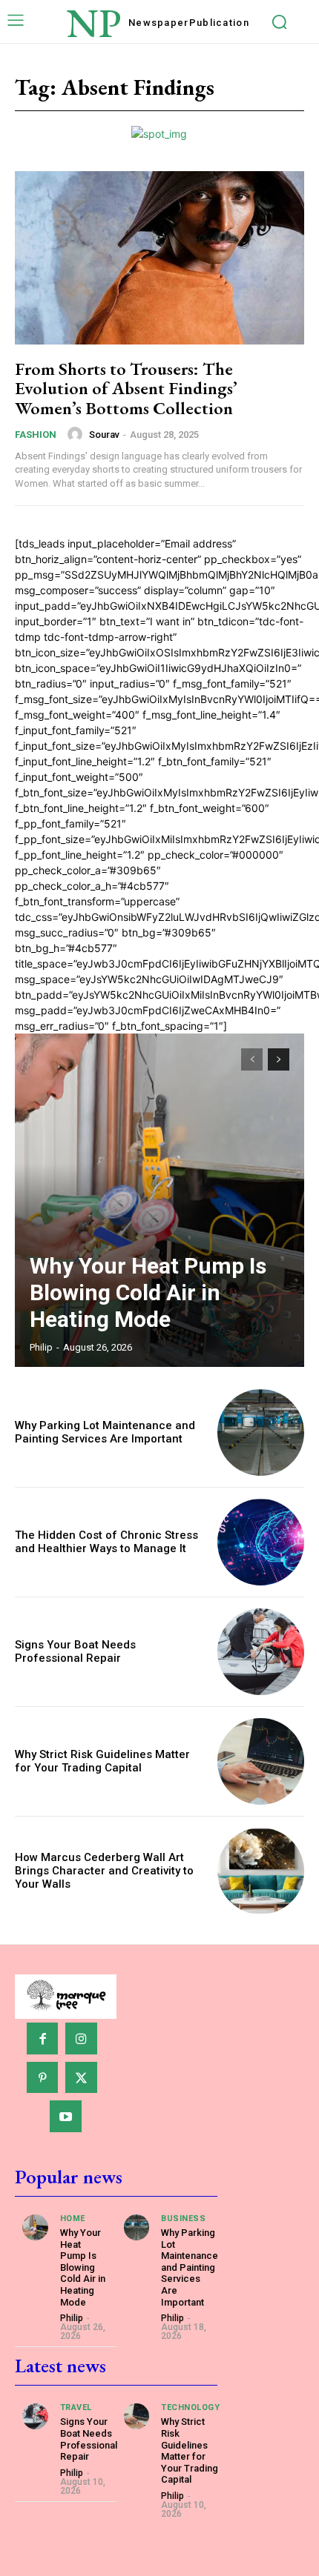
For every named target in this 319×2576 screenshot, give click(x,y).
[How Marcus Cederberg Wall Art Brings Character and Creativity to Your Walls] (261, 1871)
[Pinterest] (43, 2078)
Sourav (104, 435)
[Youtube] (66, 2116)
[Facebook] (43, 2038)
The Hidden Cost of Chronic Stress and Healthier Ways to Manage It (106, 1542)
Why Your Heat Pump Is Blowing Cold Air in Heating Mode (148, 1292)
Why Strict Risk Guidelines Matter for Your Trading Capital (102, 1761)
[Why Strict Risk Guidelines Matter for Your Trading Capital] (261, 1761)
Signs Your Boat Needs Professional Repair (75, 1651)
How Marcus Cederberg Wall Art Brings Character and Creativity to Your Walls (104, 1871)
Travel (76, 2407)
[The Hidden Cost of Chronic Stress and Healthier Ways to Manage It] (261, 1542)
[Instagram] (81, 2038)
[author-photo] (77, 434)
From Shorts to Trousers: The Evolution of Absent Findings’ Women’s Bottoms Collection (126, 388)
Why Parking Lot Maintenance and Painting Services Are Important (105, 1432)
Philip (41, 1347)
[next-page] (279, 1059)
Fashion (36, 435)
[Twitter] (81, 2078)
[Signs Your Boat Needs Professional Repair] (261, 1652)
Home (73, 2219)
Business (183, 2219)
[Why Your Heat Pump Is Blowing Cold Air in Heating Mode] (159, 1200)
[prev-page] (252, 1059)
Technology (190, 2407)
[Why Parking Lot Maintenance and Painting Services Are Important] (261, 1432)
